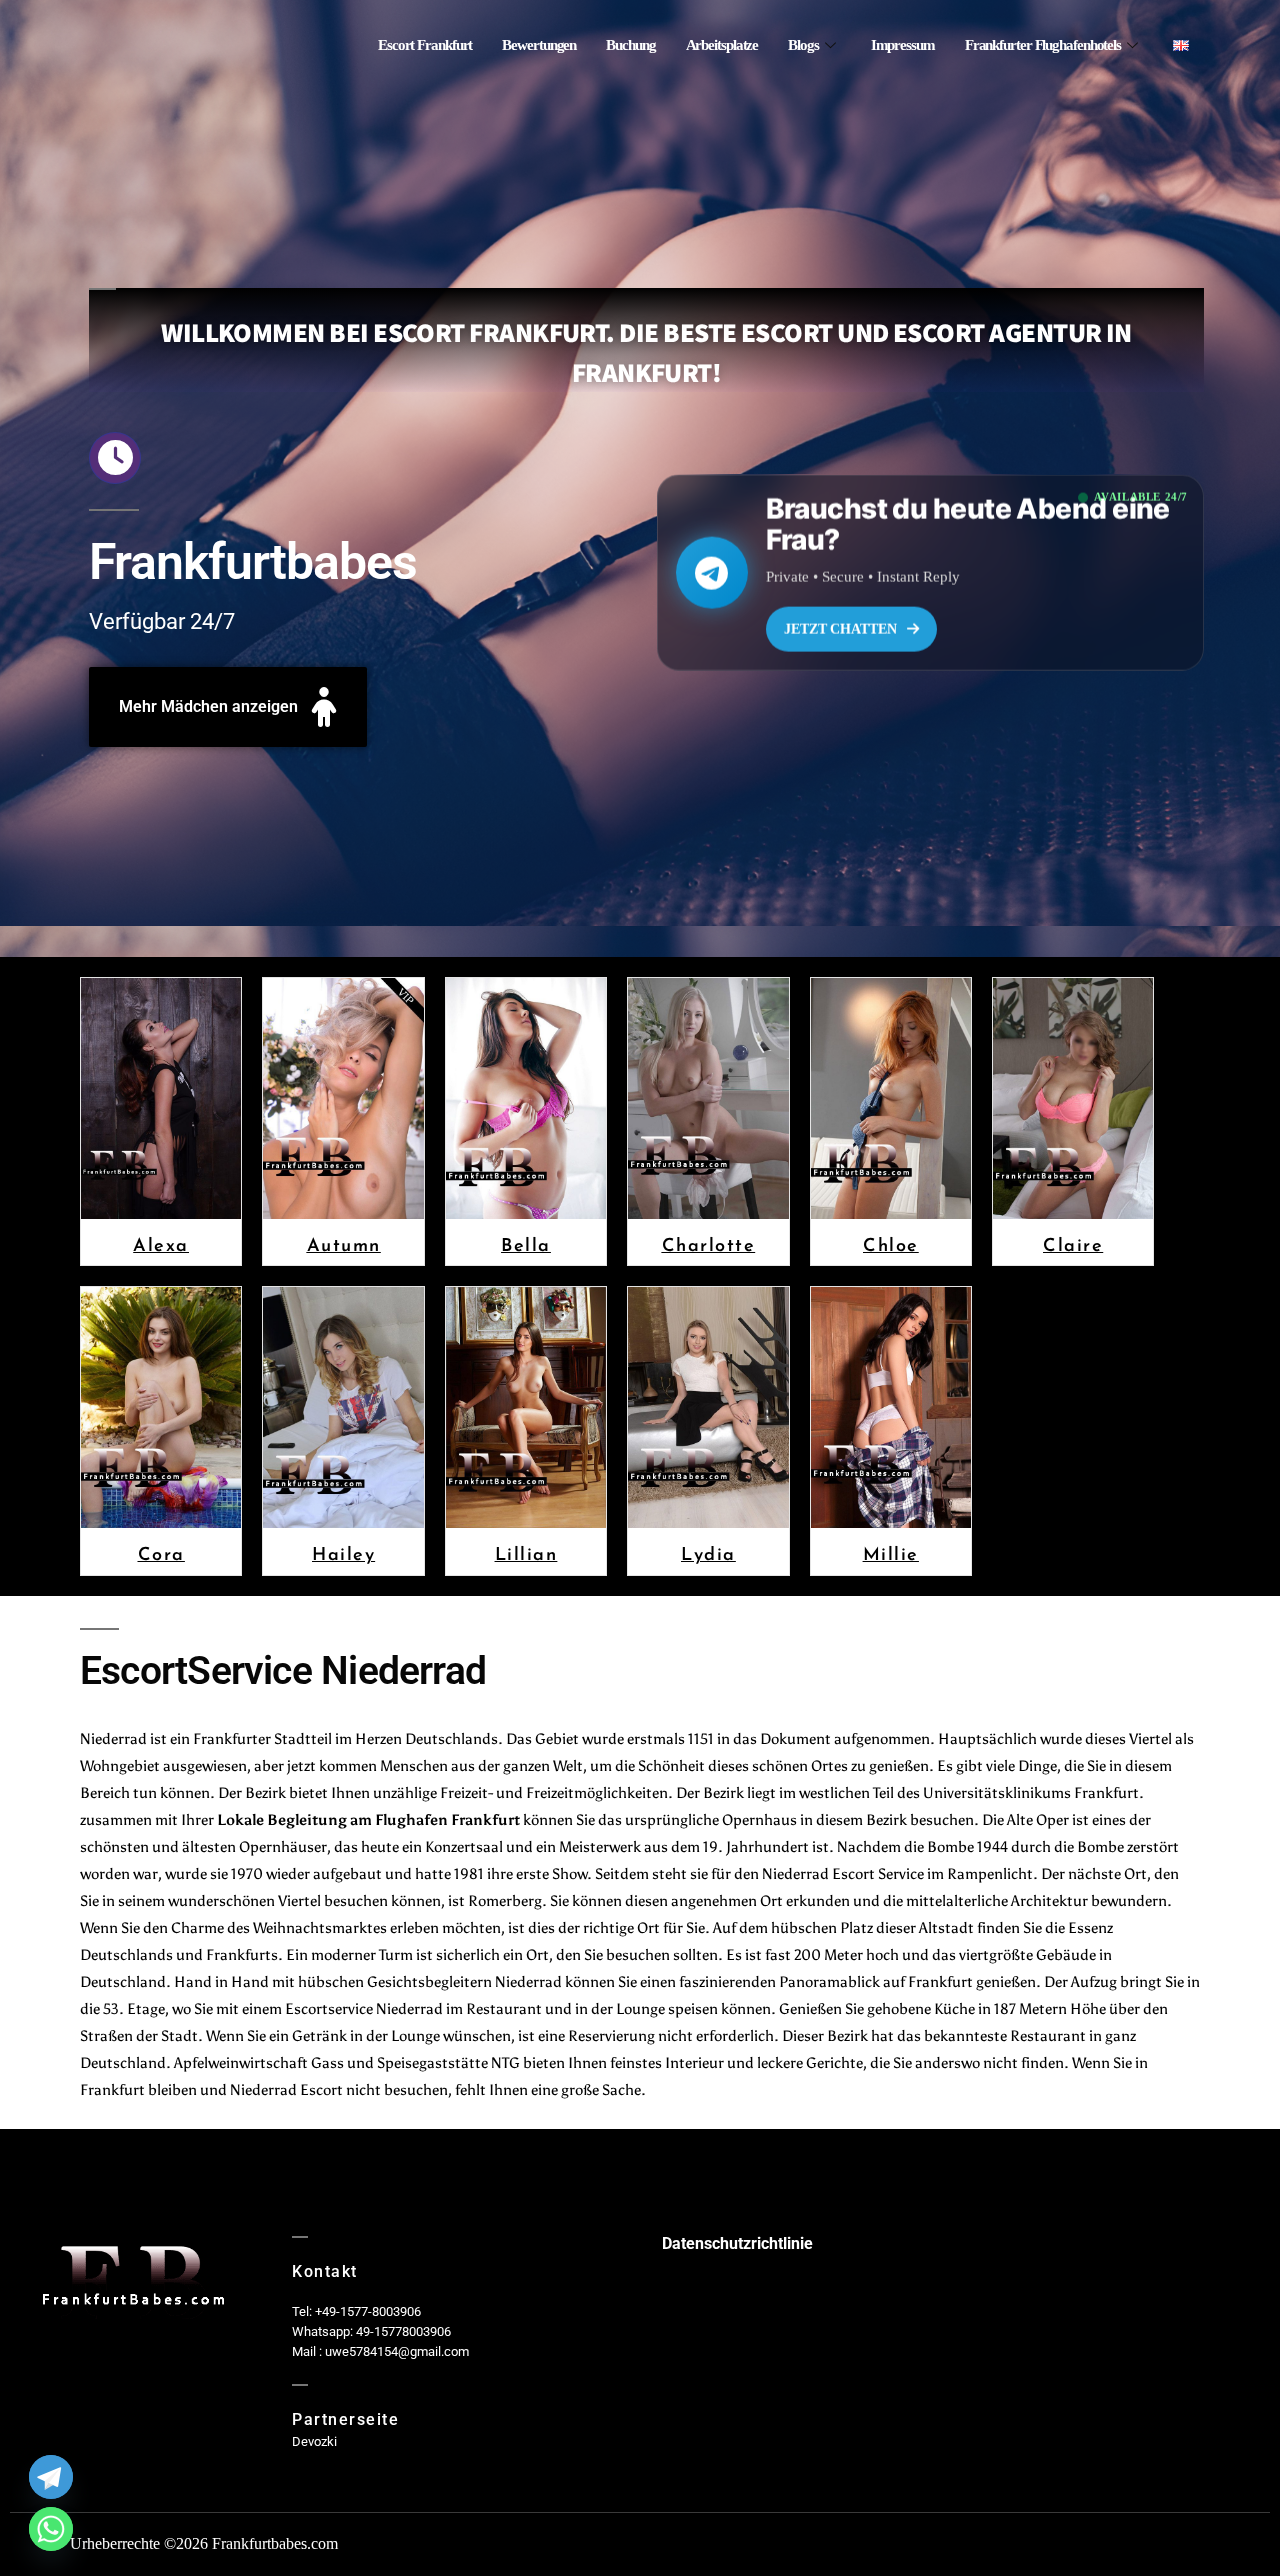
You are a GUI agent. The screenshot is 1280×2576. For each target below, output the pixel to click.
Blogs (803, 45)
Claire (1073, 1244)
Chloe (891, 1244)
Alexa (161, 1244)
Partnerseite (345, 2419)
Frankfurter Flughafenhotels (1043, 45)
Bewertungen (539, 45)
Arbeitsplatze (722, 45)
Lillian (526, 1553)
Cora (161, 1553)
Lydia (708, 1553)
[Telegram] (51, 2477)
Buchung (630, 45)
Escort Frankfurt (425, 45)
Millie (891, 1553)
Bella (526, 1244)
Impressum (903, 45)
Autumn (344, 1244)
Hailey (343, 1553)
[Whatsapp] (51, 2529)
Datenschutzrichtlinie (737, 2243)
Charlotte (709, 1244)
